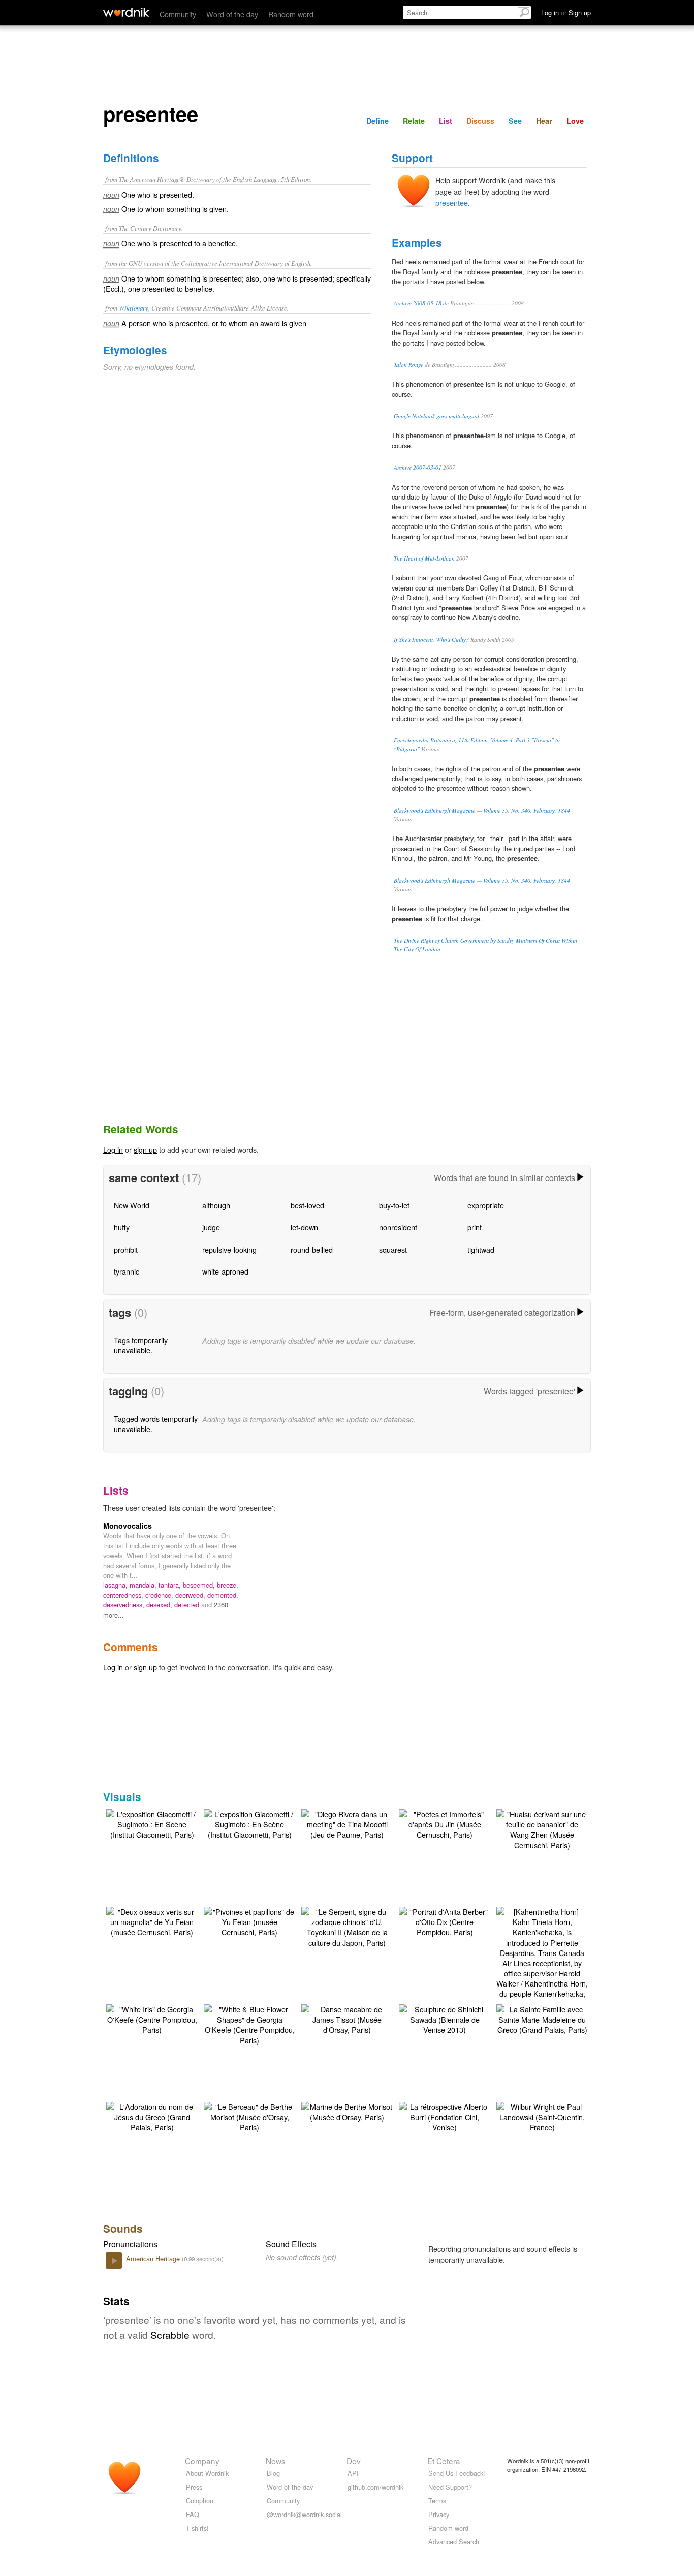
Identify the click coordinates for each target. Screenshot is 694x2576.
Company (202, 2461)
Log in (113, 1149)
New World (132, 1205)
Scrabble (170, 2334)
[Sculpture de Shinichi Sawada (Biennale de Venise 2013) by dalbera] (445, 2018)
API (353, 2473)
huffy (122, 1227)
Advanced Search (454, 2542)
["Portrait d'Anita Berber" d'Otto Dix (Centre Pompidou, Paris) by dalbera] (445, 1921)
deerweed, (191, 1595)
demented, (223, 1595)
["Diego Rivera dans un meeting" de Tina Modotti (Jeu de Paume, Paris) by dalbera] (347, 1823)
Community (178, 14)
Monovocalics (128, 1526)
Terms (437, 2501)
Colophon (200, 2501)
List (446, 121)
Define (377, 121)
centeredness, (124, 1595)
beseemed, (200, 1585)
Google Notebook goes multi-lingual (436, 416)
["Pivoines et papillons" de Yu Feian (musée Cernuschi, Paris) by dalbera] (249, 1921)
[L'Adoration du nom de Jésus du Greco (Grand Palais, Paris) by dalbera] (152, 2116)
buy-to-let (394, 1205)
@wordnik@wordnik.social (304, 2514)
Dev (354, 2461)
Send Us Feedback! (457, 2473)
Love (575, 121)
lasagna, (116, 1585)
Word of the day (232, 14)
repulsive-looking (229, 1249)
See (515, 121)
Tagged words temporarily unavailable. (156, 1424)
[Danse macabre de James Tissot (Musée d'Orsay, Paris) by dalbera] (347, 2018)
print (475, 1227)
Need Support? (450, 2487)
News (276, 2461)
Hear (544, 121)
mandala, (144, 1585)
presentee (452, 203)
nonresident (398, 1227)
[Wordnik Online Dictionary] (126, 12)
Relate (414, 121)
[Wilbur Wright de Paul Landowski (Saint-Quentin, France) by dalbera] (542, 2116)
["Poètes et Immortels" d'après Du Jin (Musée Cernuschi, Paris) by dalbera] (445, 1823)
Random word (291, 14)
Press (194, 2487)
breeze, (228, 1585)
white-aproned (225, 1271)
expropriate (486, 1205)
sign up (145, 1149)
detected (188, 1605)
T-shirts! (197, 2528)
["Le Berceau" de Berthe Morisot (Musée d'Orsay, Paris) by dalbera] (249, 2116)
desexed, (160, 1605)
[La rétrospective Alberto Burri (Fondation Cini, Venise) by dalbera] (445, 2116)
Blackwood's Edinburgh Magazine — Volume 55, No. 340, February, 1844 (482, 810)
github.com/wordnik (375, 2487)
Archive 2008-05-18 (418, 303)
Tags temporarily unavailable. (141, 1345)
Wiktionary (134, 308)
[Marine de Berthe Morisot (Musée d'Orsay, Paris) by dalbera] (347, 2111)
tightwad (481, 1249)
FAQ (193, 2514)
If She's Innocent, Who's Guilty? (431, 640)
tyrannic (127, 1271)
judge (211, 1227)
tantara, (171, 1585)
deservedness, (125, 1605)
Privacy (439, 2514)
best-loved (307, 1205)
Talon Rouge (408, 365)
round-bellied (312, 1249)
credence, (160, 1595)
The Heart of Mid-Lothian (424, 558)
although (216, 1205)
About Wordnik (207, 2473)
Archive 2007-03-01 (418, 467)
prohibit (126, 1249)
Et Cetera (444, 2461)
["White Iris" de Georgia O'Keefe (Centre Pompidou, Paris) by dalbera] (152, 2018)
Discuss (480, 121)
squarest (393, 1249)
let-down (304, 1227)
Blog (273, 2473)
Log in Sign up (566, 12)
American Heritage (154, 2259)
